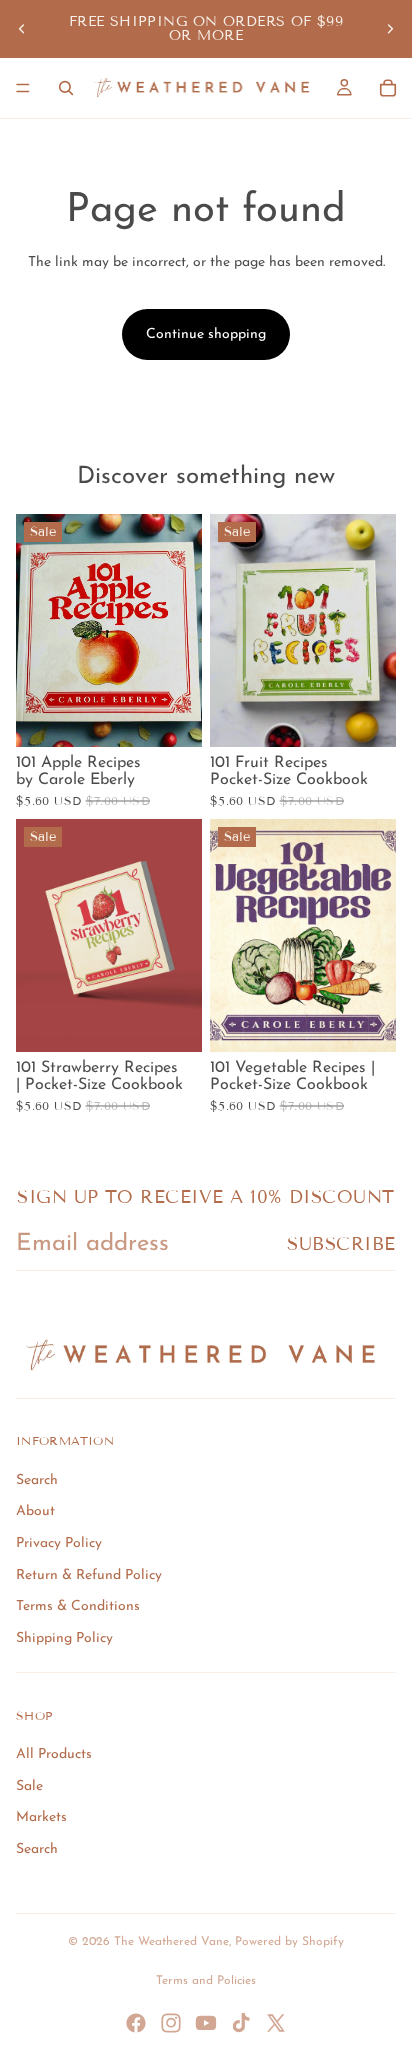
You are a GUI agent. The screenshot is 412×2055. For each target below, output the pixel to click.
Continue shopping (206, 334)
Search (37, 1480)
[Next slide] (390, 29)
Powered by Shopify (289, 1942)
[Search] (66, 88)
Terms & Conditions (78, 1606)
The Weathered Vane (171, 1942)
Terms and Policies (206, 1981)
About (35, 1511)
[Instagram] (171, 2023)
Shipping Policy (64, 1638)
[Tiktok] (241, 2023)
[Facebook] (136, 2023)
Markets (41, 1817)
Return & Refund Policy (89, 1575)
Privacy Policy (59, 1543)
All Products (54, 1754)
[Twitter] (276, 2023)
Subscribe (341, 1244)
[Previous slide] (22, 29)
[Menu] (23, 88)
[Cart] (388, 88)
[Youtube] (206, 2023)
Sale (29, 1786)
